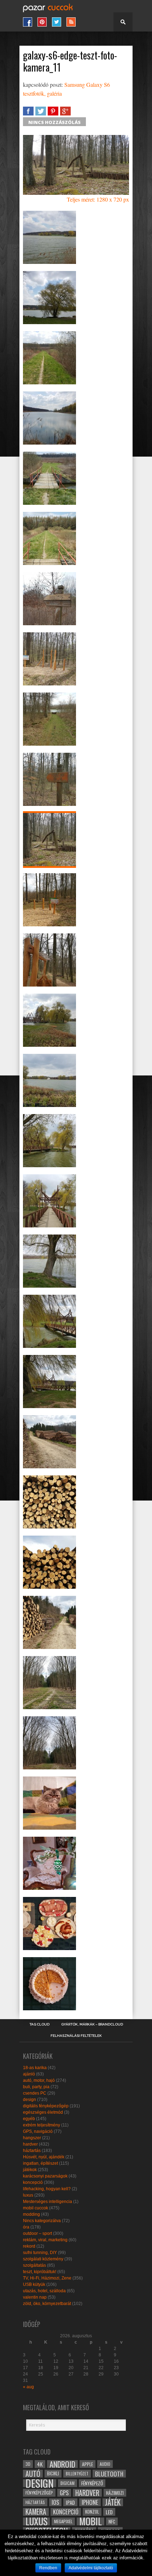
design (30, 2100)
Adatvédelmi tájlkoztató (91, 2568)
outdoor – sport (37, 2233)
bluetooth (109, 2474)
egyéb (29, 2119)
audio (105, 2464)
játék (113, 2502)
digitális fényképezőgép (46, 2106)
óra (26, 2227)
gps (64, 2493)
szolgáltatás (34, 2265)
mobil (90, 2521)
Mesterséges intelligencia (48, 2202)
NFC (112, 2521)
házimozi (115, 2493)
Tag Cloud (39, 2024)
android (62, 2464)
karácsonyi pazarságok (45, 2176)
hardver (30, 2144)
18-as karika (35, 2068)
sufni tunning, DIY (40, 2253)
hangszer (32, 2138)
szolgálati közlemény (43, 2259)
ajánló (29, 2074)
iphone (90, 2502)
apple (87, 2464)
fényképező (92, 2483)
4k (40, 2464)
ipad (70, 2502)
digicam (68, 2483)
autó (33, 2474)
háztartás (32, 2151)
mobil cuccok (36, 2208)
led (109, 2512)
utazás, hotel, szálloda (44, 2291)
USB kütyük (34, 2284)
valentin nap (35, 2297)
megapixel (63, 2521)
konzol (92, 2512)
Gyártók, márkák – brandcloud (92, 2024)
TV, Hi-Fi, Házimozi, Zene (47, 2278)
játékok (30, 2170)
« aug (28, 2387)
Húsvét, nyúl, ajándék (44, 2157)
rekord (29, 2246)
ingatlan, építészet (40, 2163)
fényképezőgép (39, 2493)
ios (55, 2502)
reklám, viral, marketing (45, 2240)
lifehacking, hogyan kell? (47, 2189)
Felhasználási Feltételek (76, 2036)
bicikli (53, 2473)
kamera (36, 2512)
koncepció (33, 2182)
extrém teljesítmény (42, 2125)
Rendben (48, 2568)
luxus (28, 2195)
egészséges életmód (43, 2112)
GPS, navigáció (38, 2131)
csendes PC (35, 2093)
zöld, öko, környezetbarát (47, 2304)
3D (28, 2464)
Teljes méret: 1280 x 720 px (98, 199)
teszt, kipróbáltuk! (40, 2272)
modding (31, 2214)
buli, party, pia (36, 2087)
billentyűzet (77, 2473)
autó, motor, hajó (39, 2080)
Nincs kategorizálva (42, 2221)
